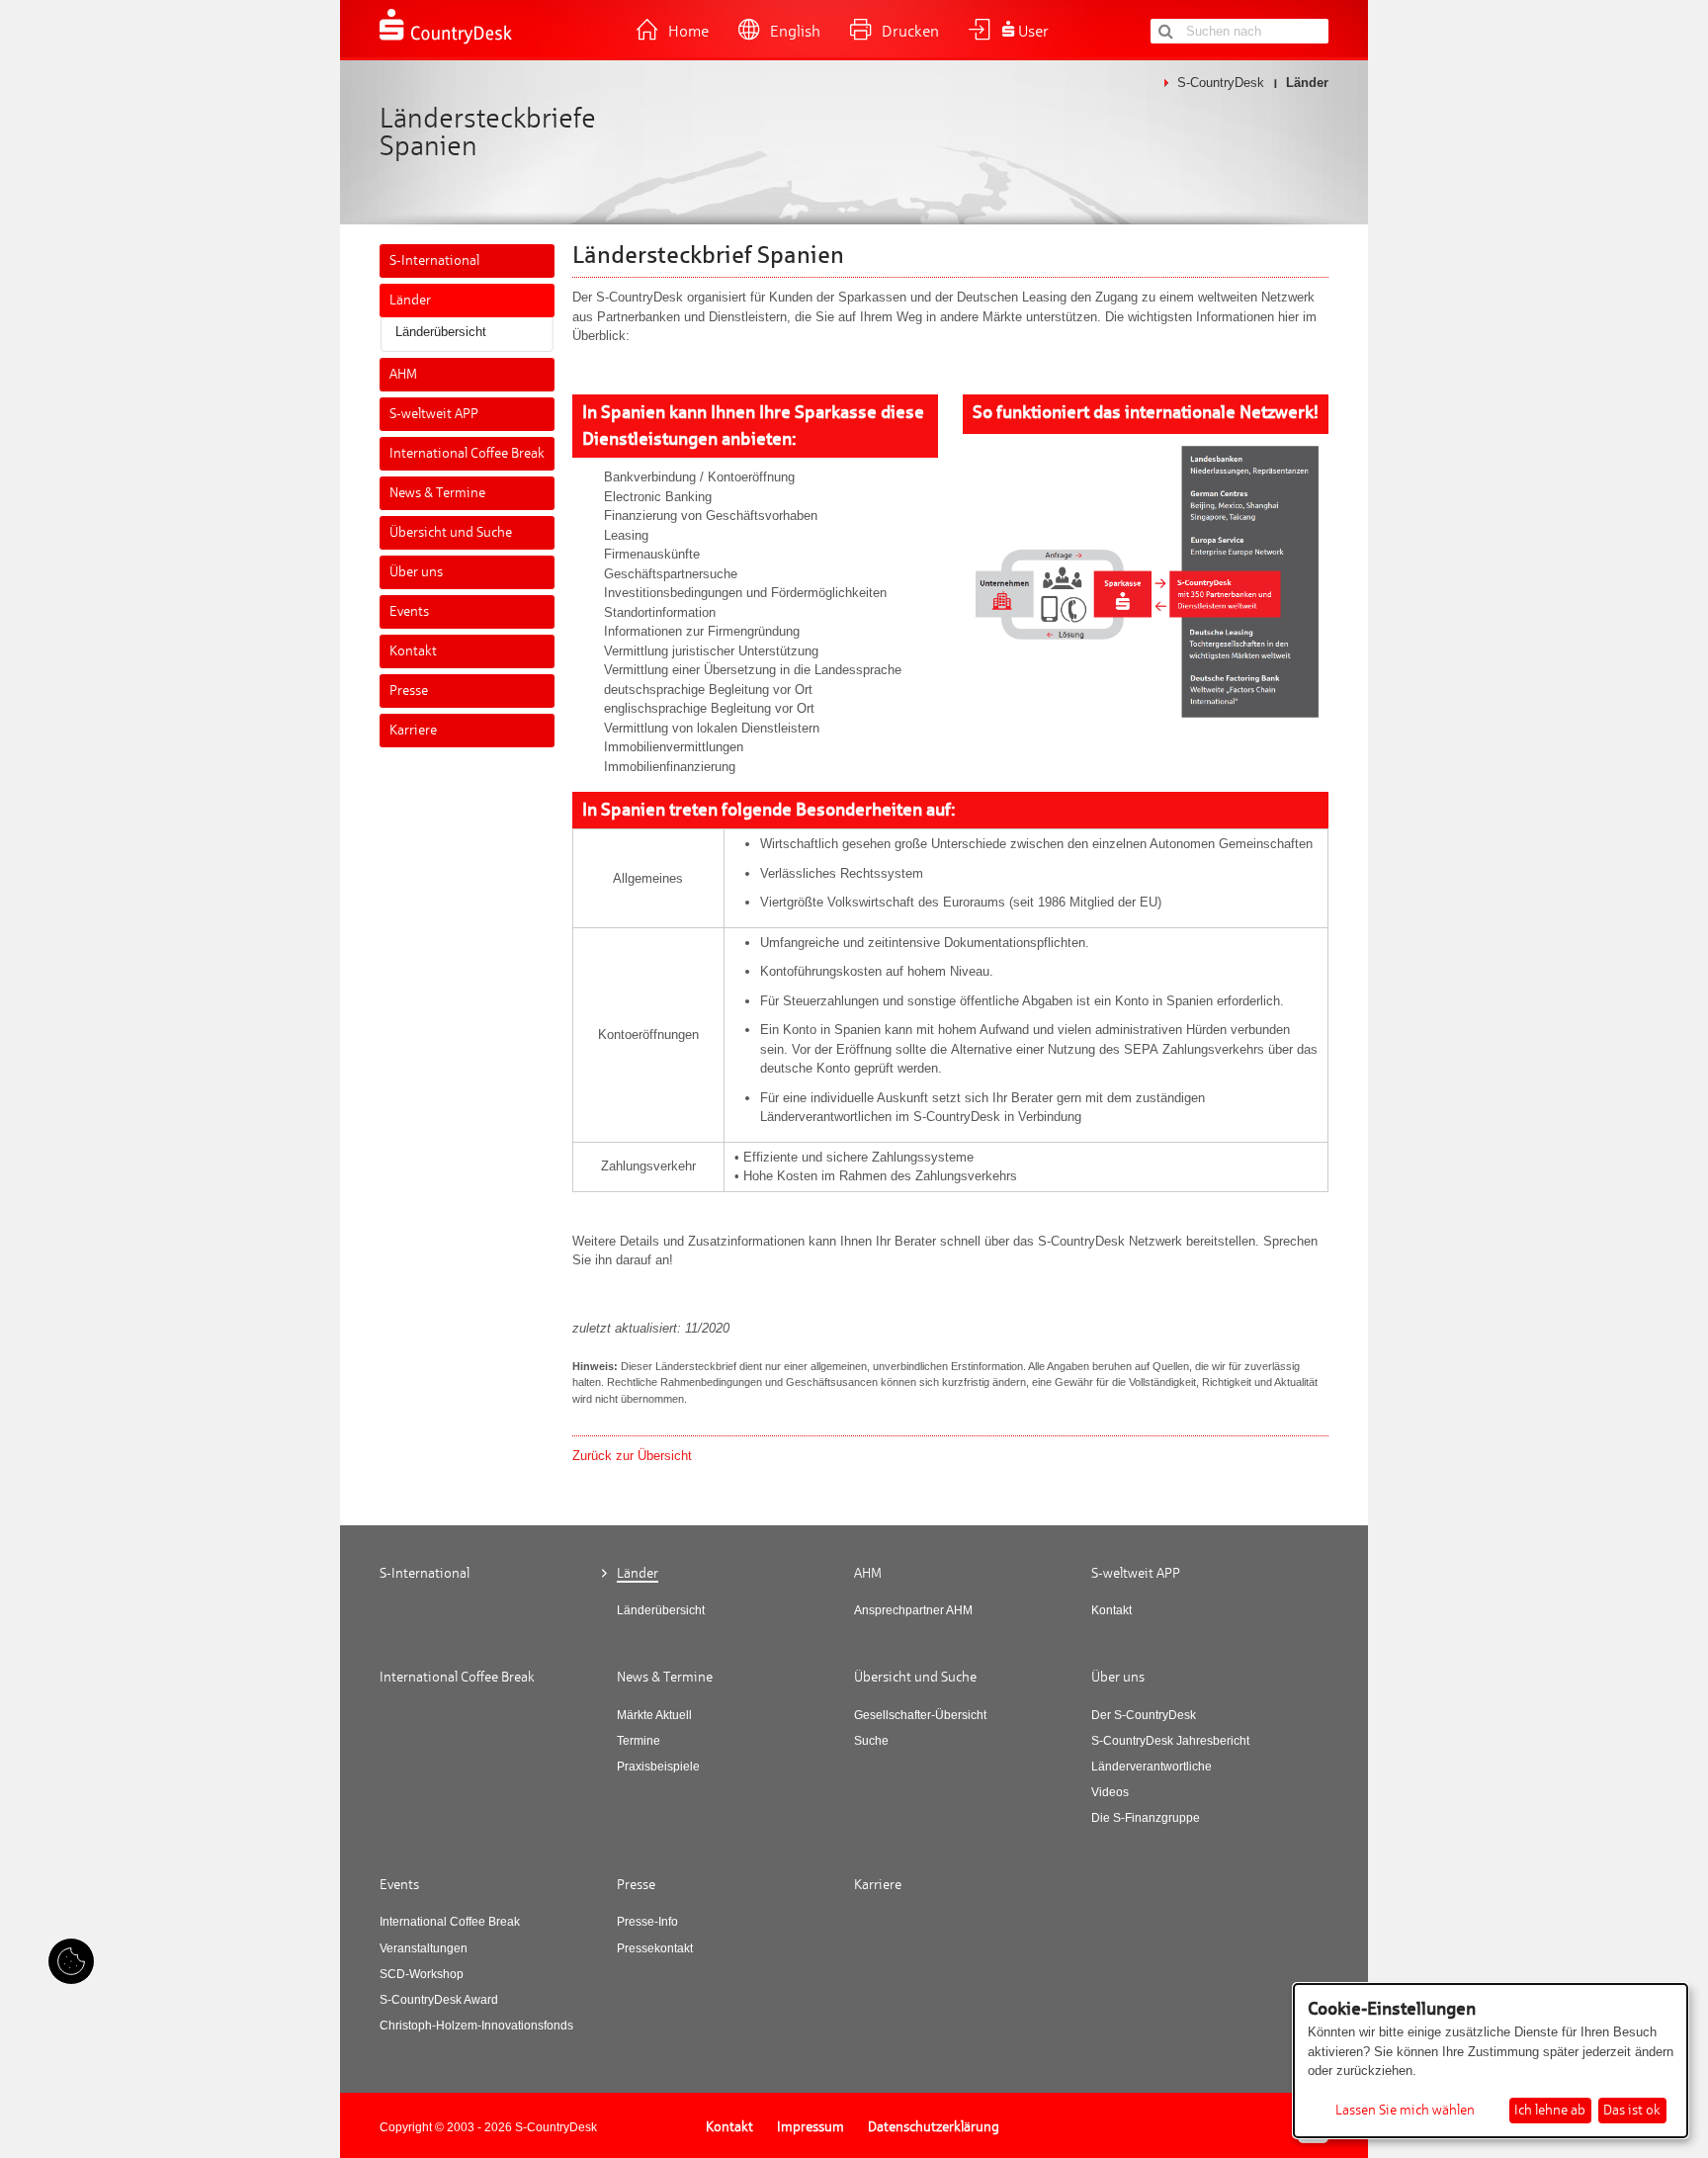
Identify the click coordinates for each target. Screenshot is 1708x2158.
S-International (434, 260)
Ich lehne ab (1550, 2110)
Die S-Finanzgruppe (1146, 1818)
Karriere (413, 730)
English (795, 32)
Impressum (811, 2127)
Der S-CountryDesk (1144, 1715)
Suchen (1165, 31)
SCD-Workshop (422, 1974)
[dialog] (1491, 2061)
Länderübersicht (441, 332)
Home (688, 32)
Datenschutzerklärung (934, 2127)
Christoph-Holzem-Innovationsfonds (476, 2026)
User (1033, 32)
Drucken (910, 32)
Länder (410, 300)
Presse (409, 691)
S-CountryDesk (1221, 83)
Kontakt (413, 651)
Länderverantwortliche (1152, 1767)
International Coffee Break (467, 453)
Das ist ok (1632, 2110)
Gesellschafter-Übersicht (920, 1715)
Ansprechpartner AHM (913, 1610)
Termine (639, 1741)
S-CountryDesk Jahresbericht (1170, 1741)
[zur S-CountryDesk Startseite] (446, 42)
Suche (871, 1741)
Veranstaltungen (424, 1948)
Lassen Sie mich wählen (1405, 2111)
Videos (1110, 1792)
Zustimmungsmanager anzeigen (71, 1961)
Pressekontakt (655, 1948)
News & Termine (437, 493)
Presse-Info (647, 1922)
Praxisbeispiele (658, 1767)
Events (409, 611)
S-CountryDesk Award (439, 2000)
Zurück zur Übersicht (632, 1456)
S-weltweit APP (434, 414)
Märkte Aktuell (654, 1715)
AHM (403, 374)
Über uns (416, 572)
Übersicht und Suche (451, 532)
